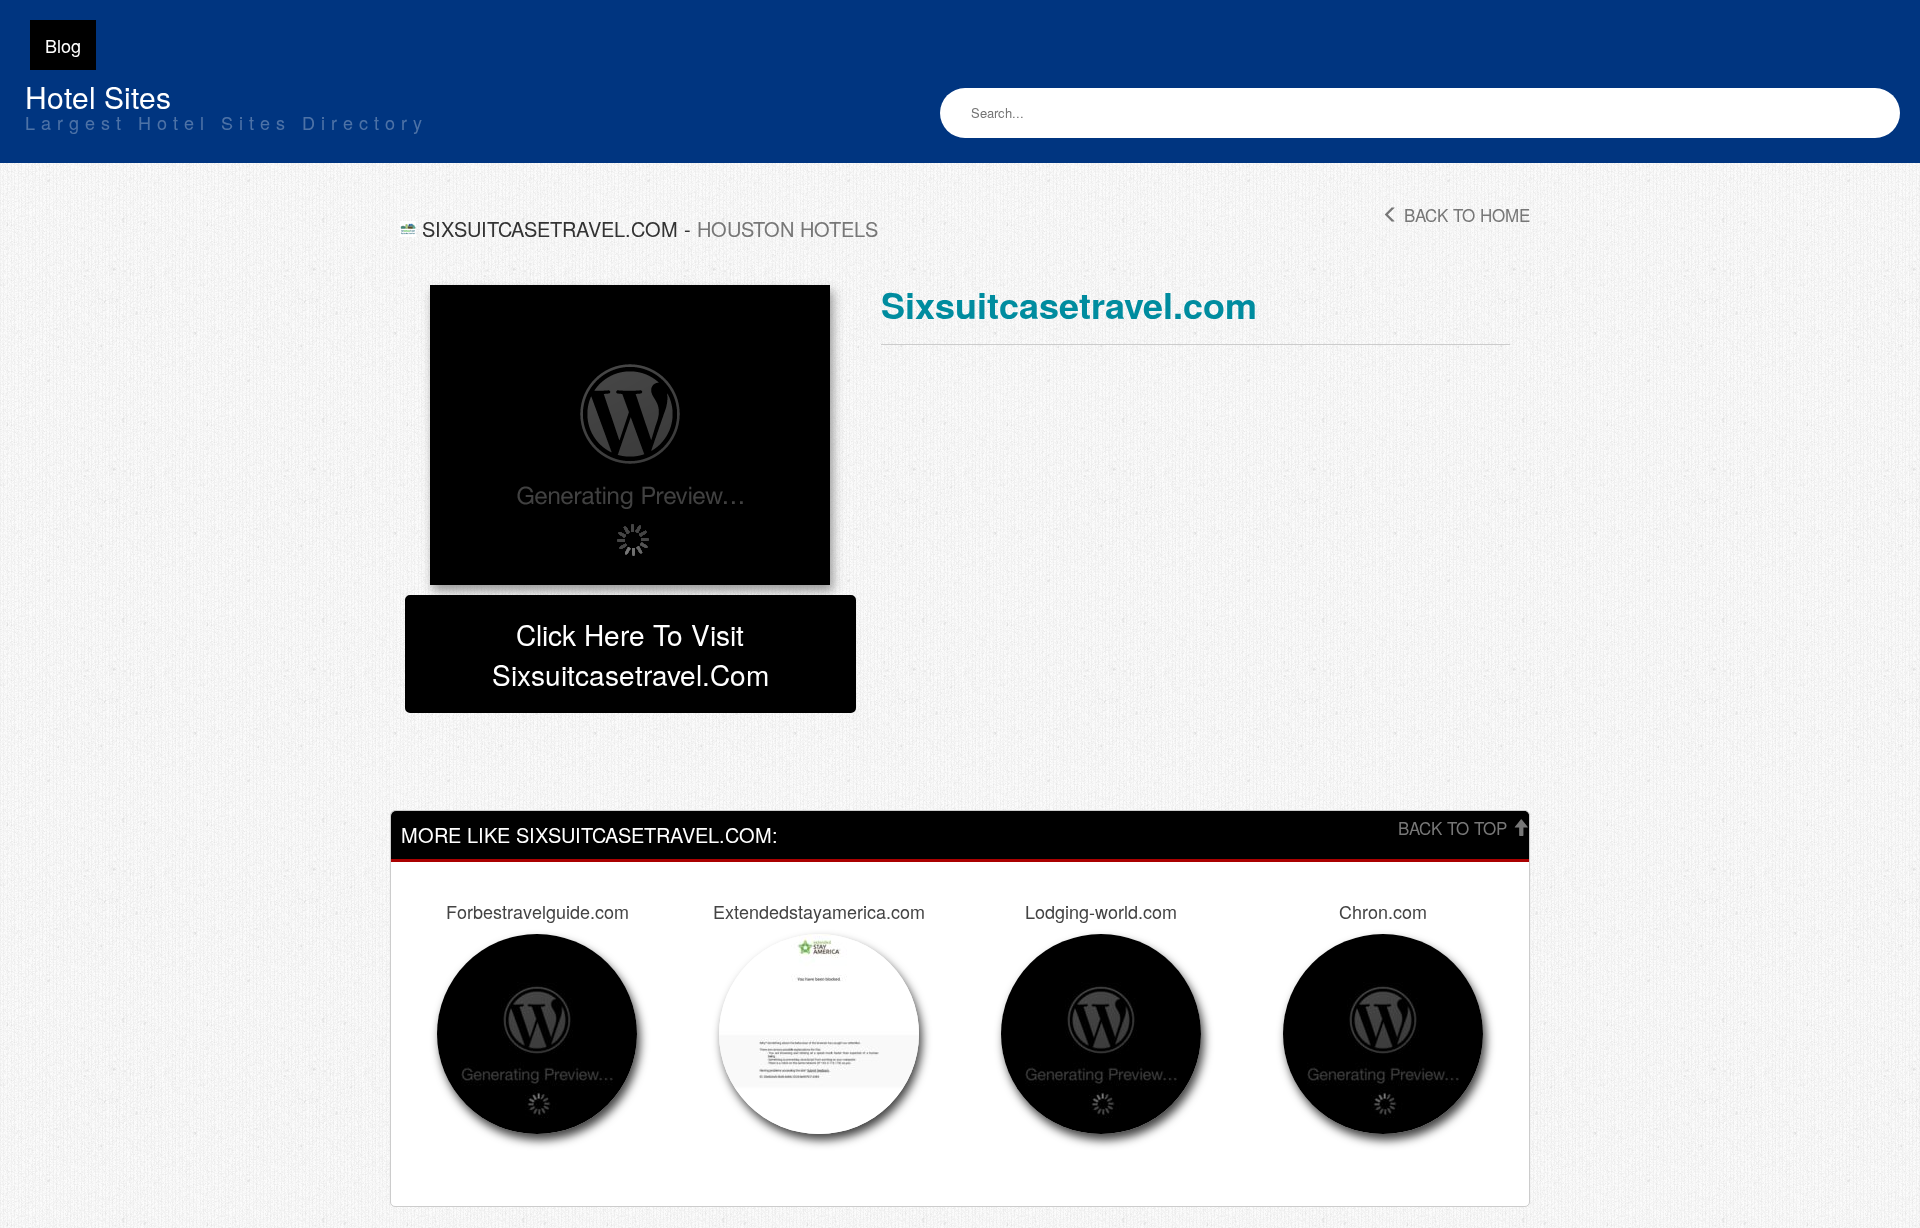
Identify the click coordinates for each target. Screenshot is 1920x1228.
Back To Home (1464, 214)
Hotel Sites (98, 96)
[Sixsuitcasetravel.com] (630, 435)
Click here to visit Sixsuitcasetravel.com (630, 654)
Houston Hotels (787, 228)
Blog (63, 45)
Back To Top (1455, 827)
